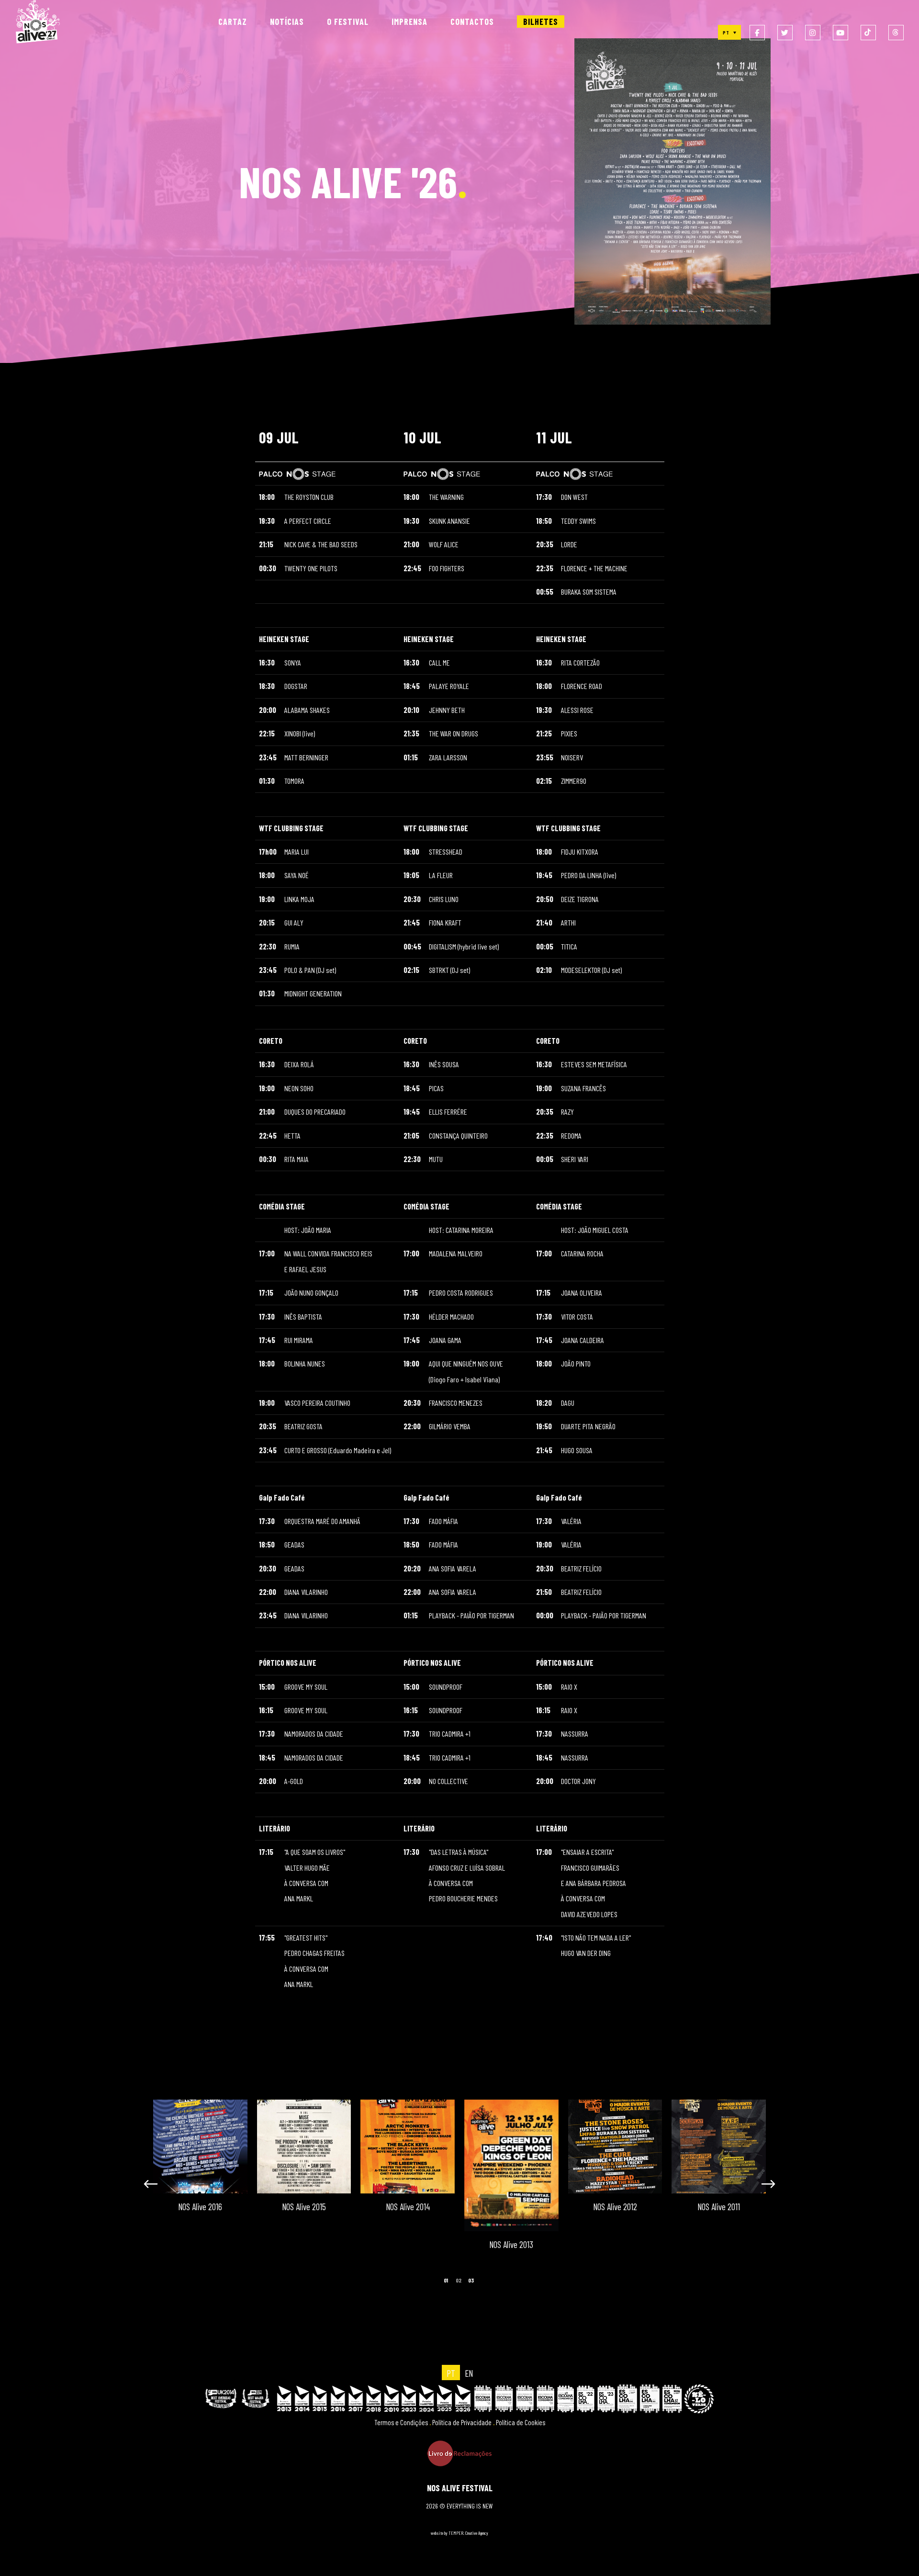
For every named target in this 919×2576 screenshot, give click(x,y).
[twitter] (785, 33)
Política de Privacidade (462, 2422)
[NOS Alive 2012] (279, 2147)
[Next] (759, 2181)
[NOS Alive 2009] (590, 2147)
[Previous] (160, 2181)
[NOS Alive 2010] (487, 2147)
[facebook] (757, 33)
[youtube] (841, 33)
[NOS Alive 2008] (694, 2147)
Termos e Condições (401, 2422)
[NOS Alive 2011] (383, 2147)
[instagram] (813, 33)
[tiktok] (868, 33)
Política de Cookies (521, 2422)
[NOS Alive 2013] (176, 2165)
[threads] (896, 33)
